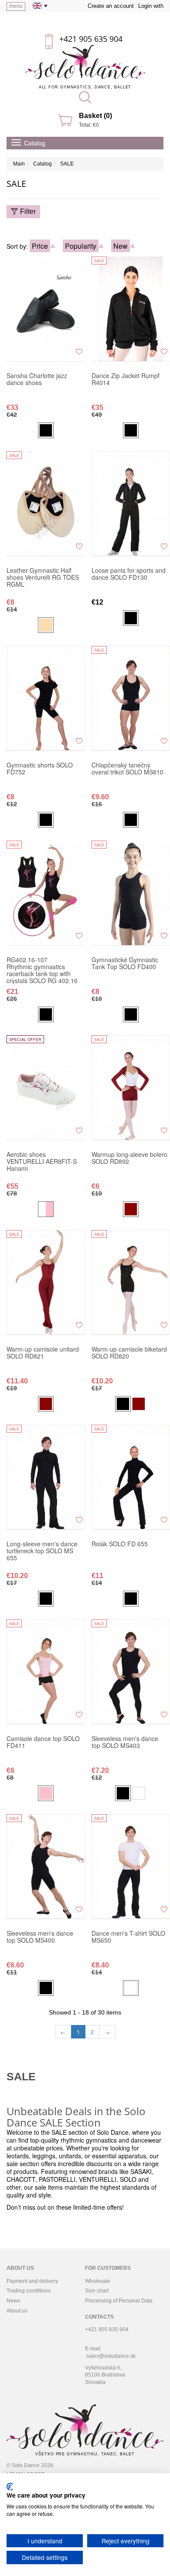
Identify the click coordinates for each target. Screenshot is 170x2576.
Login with (151, 6)
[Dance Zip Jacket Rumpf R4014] (131, 309)
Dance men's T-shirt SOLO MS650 (128, 1937)
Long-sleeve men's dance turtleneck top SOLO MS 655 (42, 1551)
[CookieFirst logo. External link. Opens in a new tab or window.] (10, 2487)
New (121, 246)
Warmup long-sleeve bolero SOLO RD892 (129, 1158)
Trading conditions (29, 2291)
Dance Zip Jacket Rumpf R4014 (126, 379)
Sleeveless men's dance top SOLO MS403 (125, 1742)
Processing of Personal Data (119, 2301)
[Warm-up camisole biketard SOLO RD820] (131, 1282)
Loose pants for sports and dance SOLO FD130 (129, 574)
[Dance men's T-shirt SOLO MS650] (131, 1866)
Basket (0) (95, 116)
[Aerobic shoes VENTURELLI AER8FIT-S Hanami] (46, 1088)
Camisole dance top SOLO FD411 (43, 1742)
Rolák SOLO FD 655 (120, 1544)
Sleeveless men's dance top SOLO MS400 (40, 1937)
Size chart (97, 2291)
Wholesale (98, 2281)
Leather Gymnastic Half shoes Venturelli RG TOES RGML (43, 578)
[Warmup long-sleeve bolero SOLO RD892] (131, 1088)
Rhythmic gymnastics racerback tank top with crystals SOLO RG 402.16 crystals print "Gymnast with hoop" (45, 970)
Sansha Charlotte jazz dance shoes (37, 379)
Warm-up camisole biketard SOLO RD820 (129, 1353)
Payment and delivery (32, 2281)
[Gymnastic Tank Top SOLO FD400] (131, 893)
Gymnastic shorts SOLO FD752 (40, 769)
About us (17, 2311)
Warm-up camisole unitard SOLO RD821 (43, 1353)
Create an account (111, 6)
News (13, 2301)
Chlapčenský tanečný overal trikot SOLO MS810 (127, 769)
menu (16, 6)
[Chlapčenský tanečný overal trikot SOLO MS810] (131, 698)
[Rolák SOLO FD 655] (131, 1477)
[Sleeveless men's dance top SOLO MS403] (131, 1672)
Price (40, 246)
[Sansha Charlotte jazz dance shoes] (46, 309)
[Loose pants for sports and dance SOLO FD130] (131, 504)
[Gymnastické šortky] (46, 698)
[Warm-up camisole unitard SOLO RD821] (46, 1282)
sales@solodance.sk (111, 2356)
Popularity (81, 246)
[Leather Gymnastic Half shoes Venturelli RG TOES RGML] (46, 504)
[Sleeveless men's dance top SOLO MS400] (46, 1866)
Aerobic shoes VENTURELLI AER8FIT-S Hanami (42, 1162)
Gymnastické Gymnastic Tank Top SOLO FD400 (125, 963)
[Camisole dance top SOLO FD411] (46, 1672)
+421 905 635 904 (91, 39)
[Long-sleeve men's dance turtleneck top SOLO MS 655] (46, 1477)
